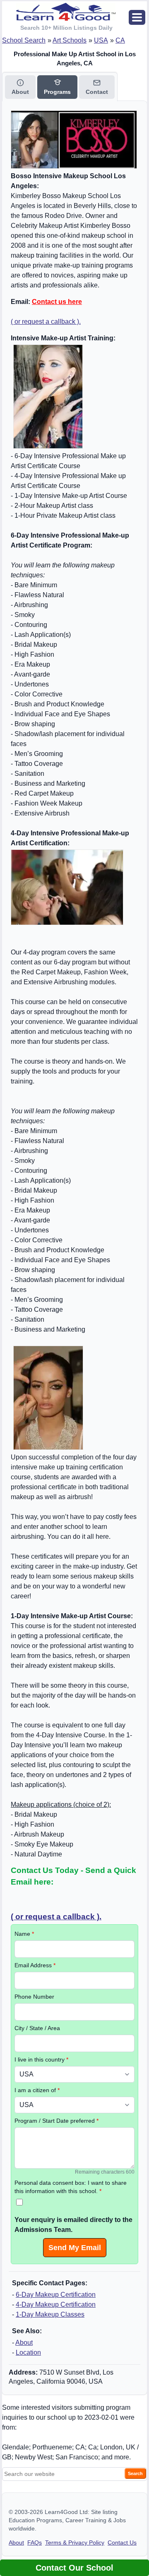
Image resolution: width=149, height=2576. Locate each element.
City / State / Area (37, 2028)
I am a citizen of (37, 2090)
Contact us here (57, 302)
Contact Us (122, 2543)
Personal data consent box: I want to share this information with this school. (71, 2187)
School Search (24, 40)
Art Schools (70, 40)
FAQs (35, 2543)
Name (24, 1934)
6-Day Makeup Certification (56, 2295)
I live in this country (41, 2059)
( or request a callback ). (46, 322)
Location (28, 2352)
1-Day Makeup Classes (50, 2314)
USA (101, 40)
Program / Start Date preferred (56, 2121)
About (24, 2343)
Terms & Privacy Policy (75, 2543)
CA (120, 40)
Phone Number (34, 1997)
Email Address (35, 1965)
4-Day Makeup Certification (56, 2305)
